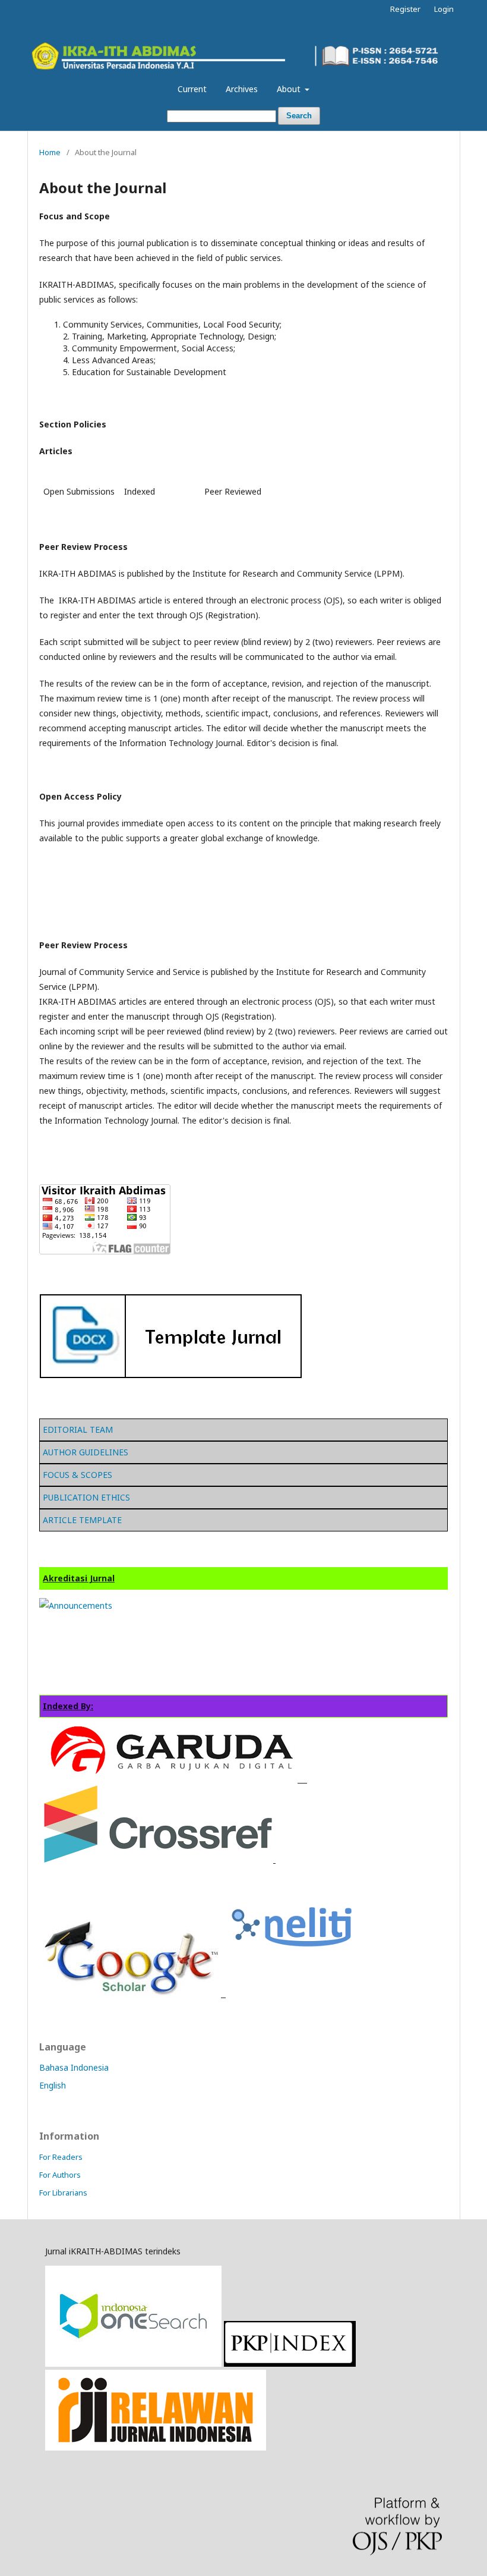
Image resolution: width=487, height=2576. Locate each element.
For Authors (60, 2175)
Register (405, 9)
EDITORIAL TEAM (78, 1429)
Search (299, 116)
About (290, 89)
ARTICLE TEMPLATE (82, 1520)
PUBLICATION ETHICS (86, 1497)
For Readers (61, 2157)
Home (50, 152)
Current (192, 89)
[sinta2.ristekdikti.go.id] (156, 2447)
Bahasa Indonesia (74, 2067)
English (53, 2085)
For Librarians (63, 2193)
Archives (242, 89)
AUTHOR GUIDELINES (86, 1452)
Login (444, 9)
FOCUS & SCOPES (78, 1475)
